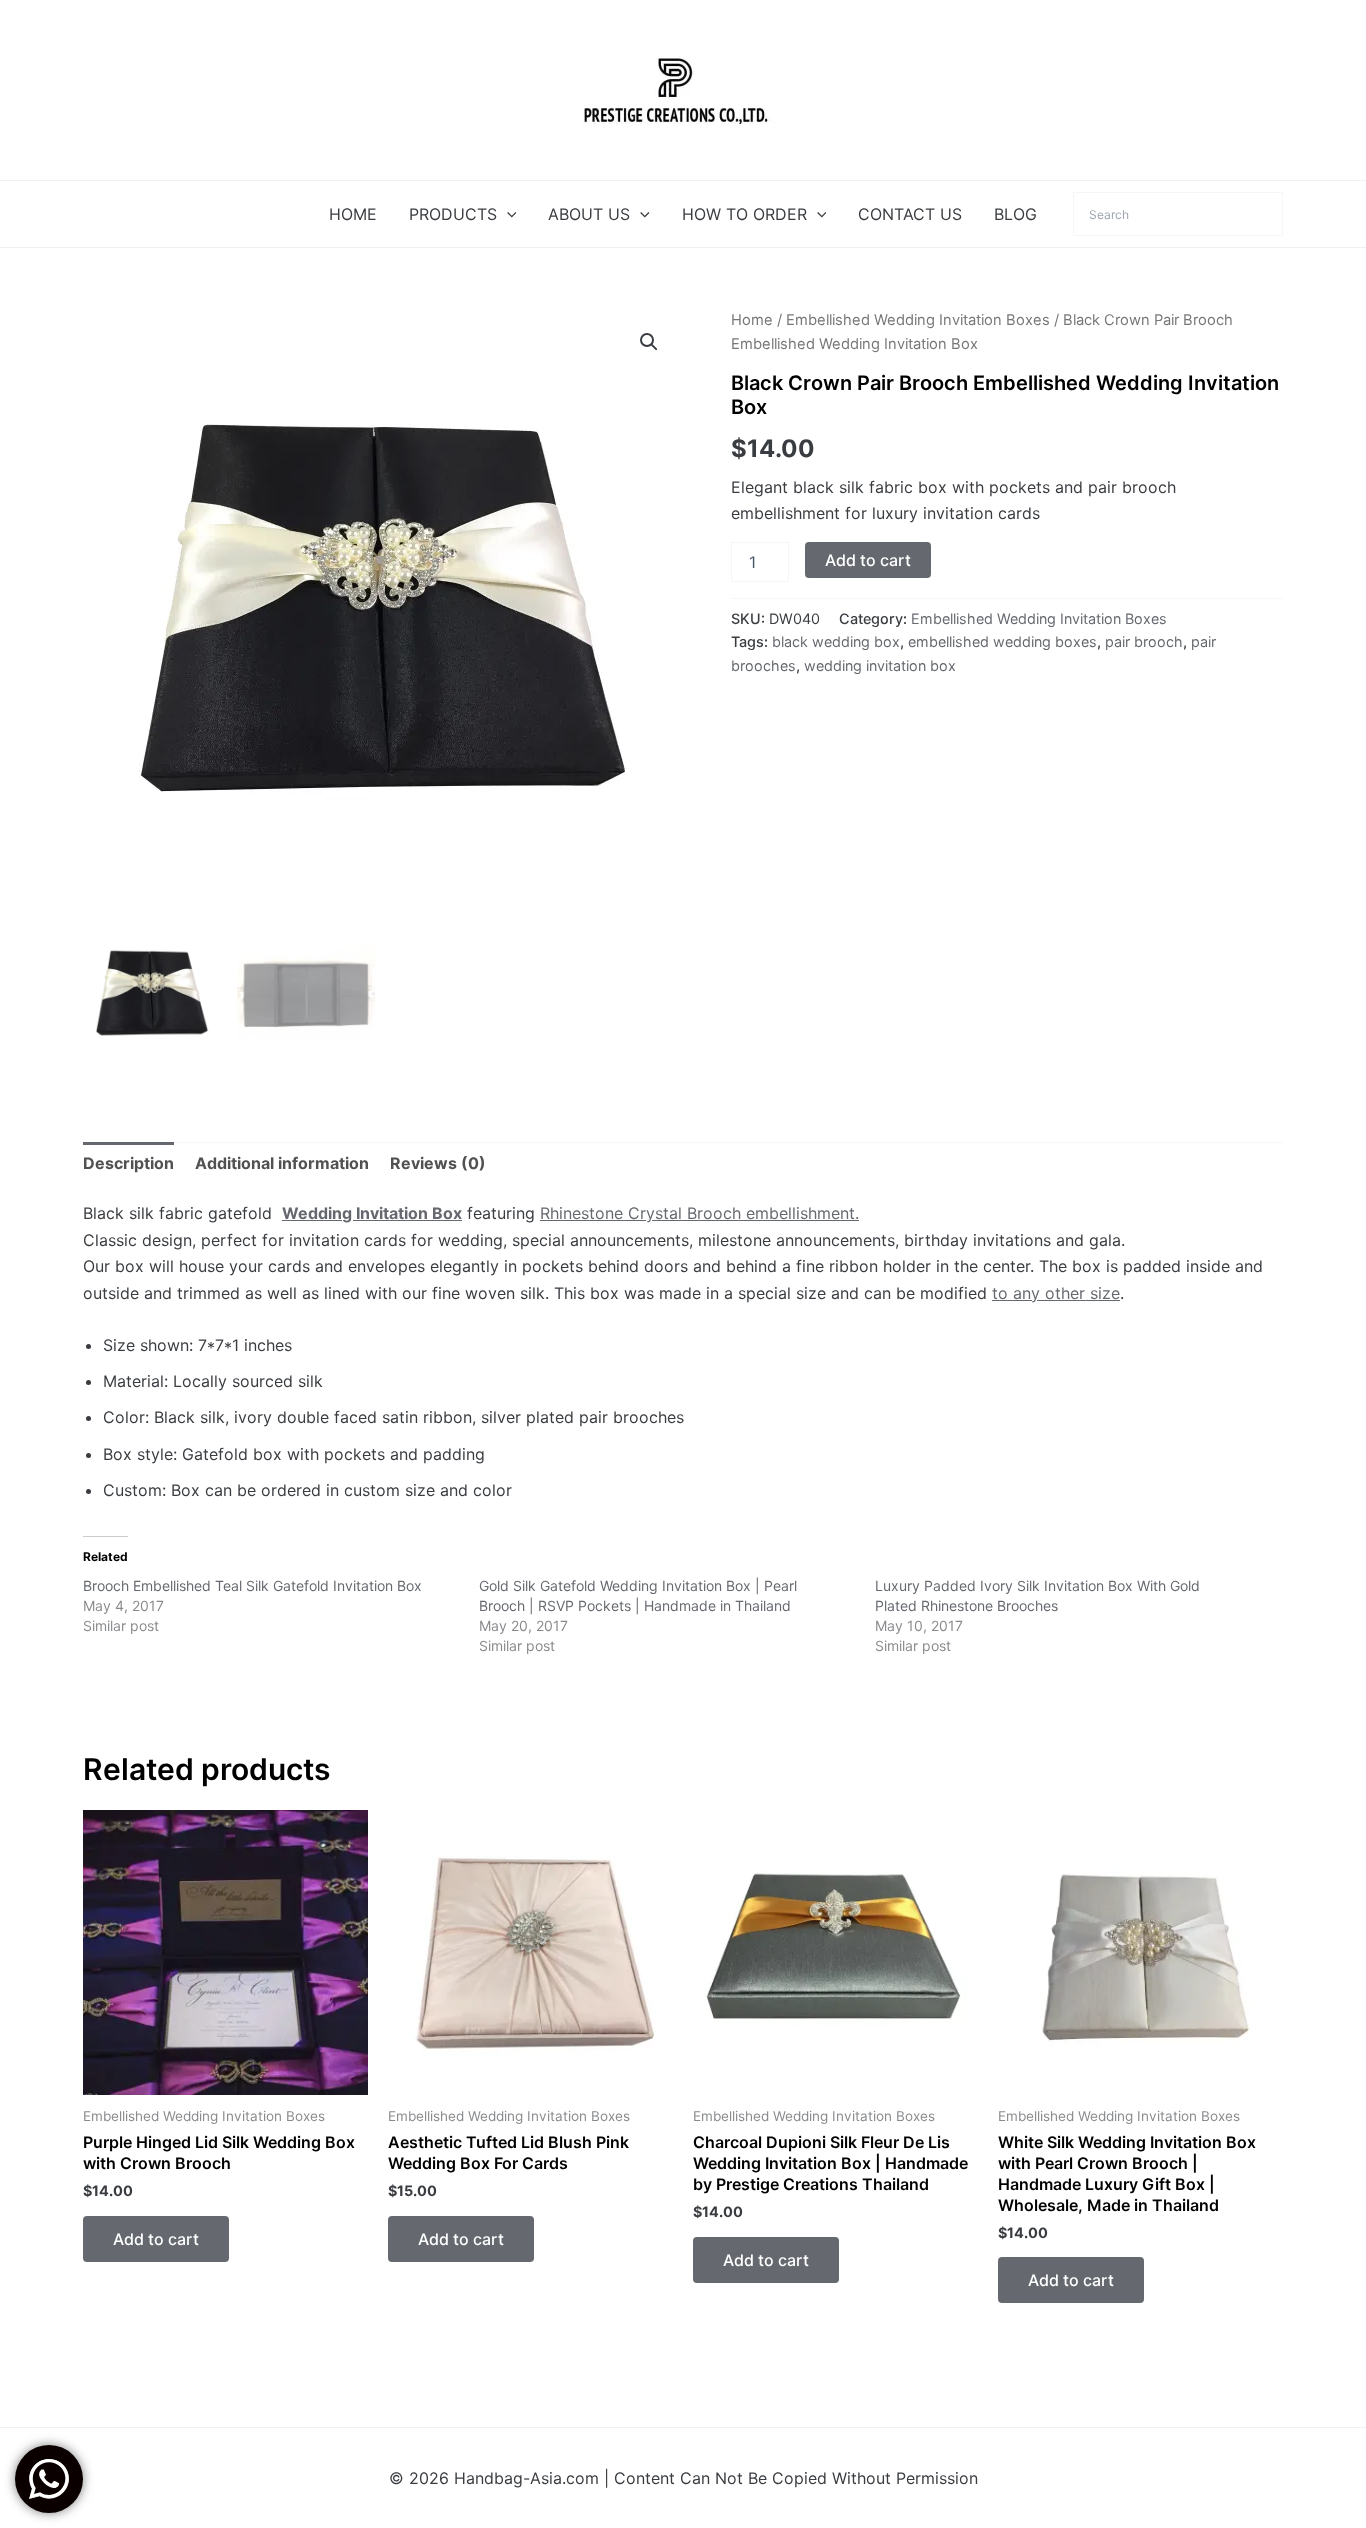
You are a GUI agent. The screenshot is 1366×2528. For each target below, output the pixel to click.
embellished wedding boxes (1002, 641)
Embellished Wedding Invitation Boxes (918, 320)
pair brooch (1144, 641)
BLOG (1015, 214)
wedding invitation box (880, 665)
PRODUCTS (453, 214)
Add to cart (868, 560)
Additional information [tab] (282, 1163)
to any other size (1056, 1293)
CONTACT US (910, 214)
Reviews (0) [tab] (438, 1163)
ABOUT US (589, 214)
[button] (507, 214)
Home (752, 320)
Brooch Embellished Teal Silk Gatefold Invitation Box (252, 1585)
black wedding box (836, 641)
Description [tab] (128, 1163)
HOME (353, 214)
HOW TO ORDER (744, 214)
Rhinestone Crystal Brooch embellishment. (699, 1213)
